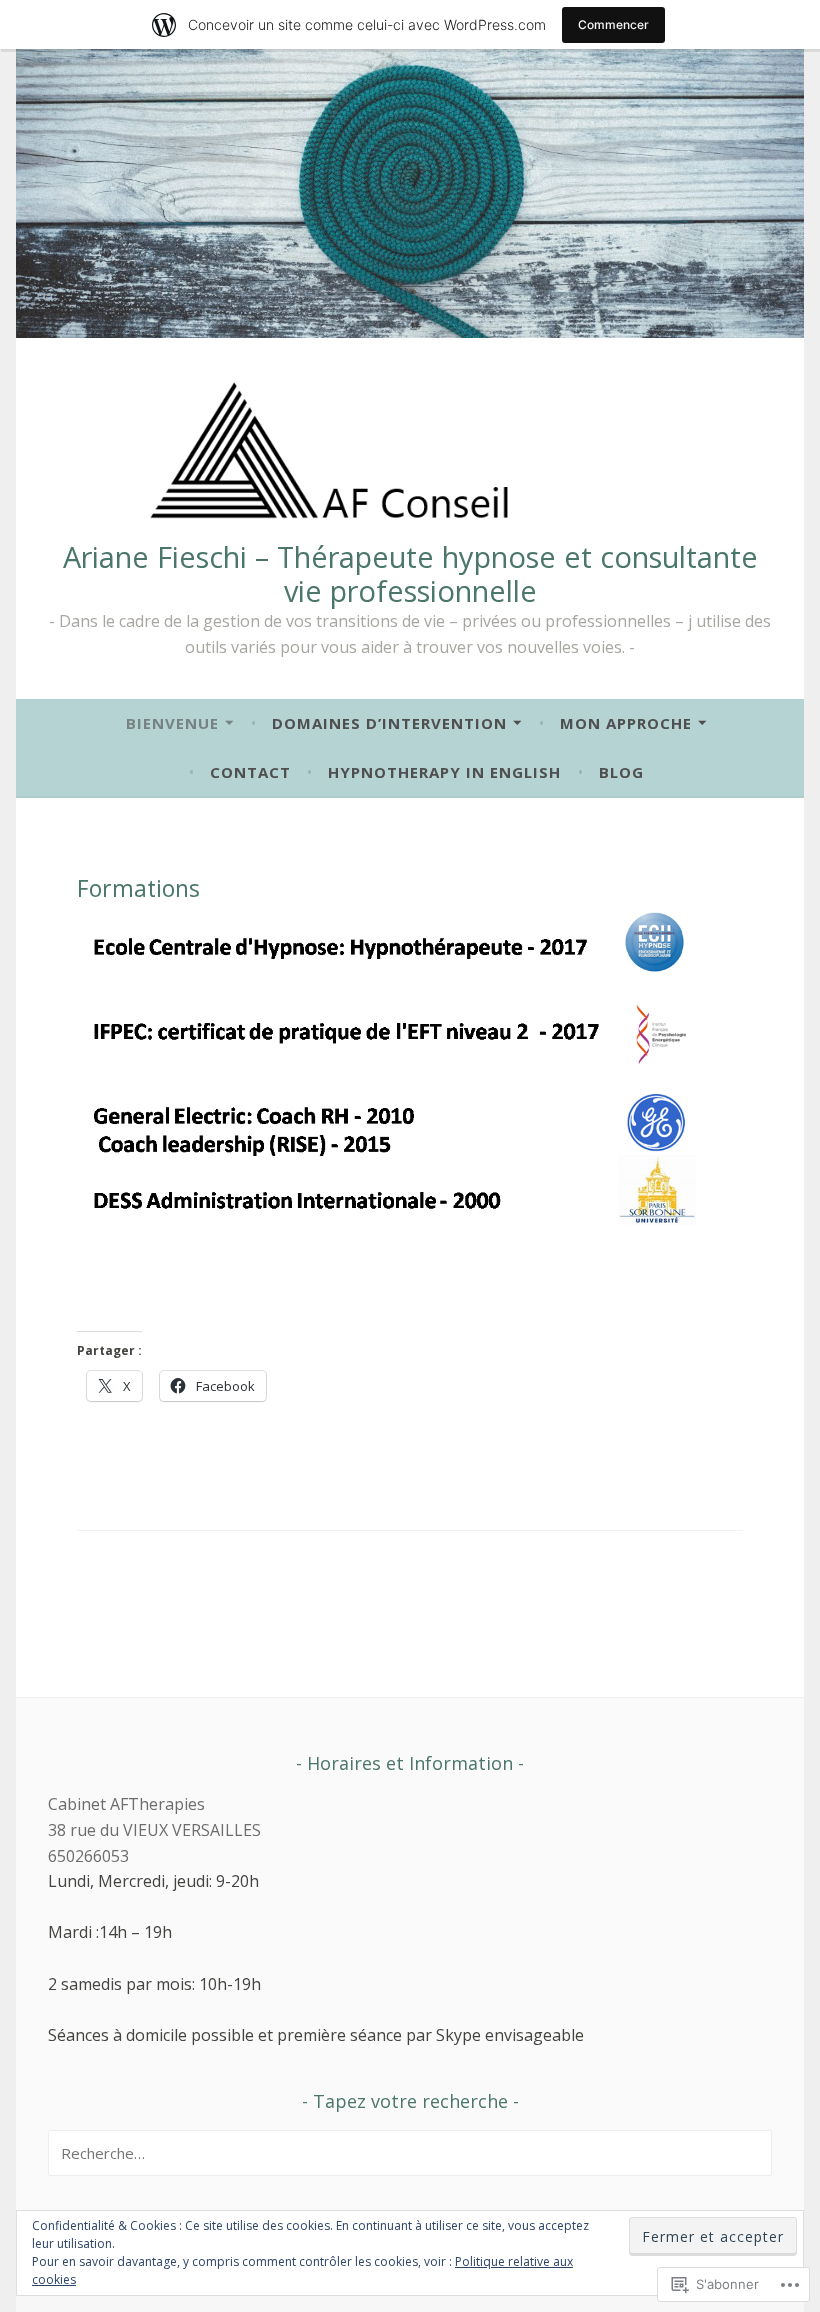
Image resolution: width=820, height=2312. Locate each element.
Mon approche (626, 723)
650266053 (88, 1856)
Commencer (613, 24)
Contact (250, 772)
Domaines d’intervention (389, 723)
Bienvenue (172, 723)
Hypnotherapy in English (444, 772)
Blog (621, 772)
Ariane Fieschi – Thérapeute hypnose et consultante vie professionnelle (410, 574)
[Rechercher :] (410, 2153)
